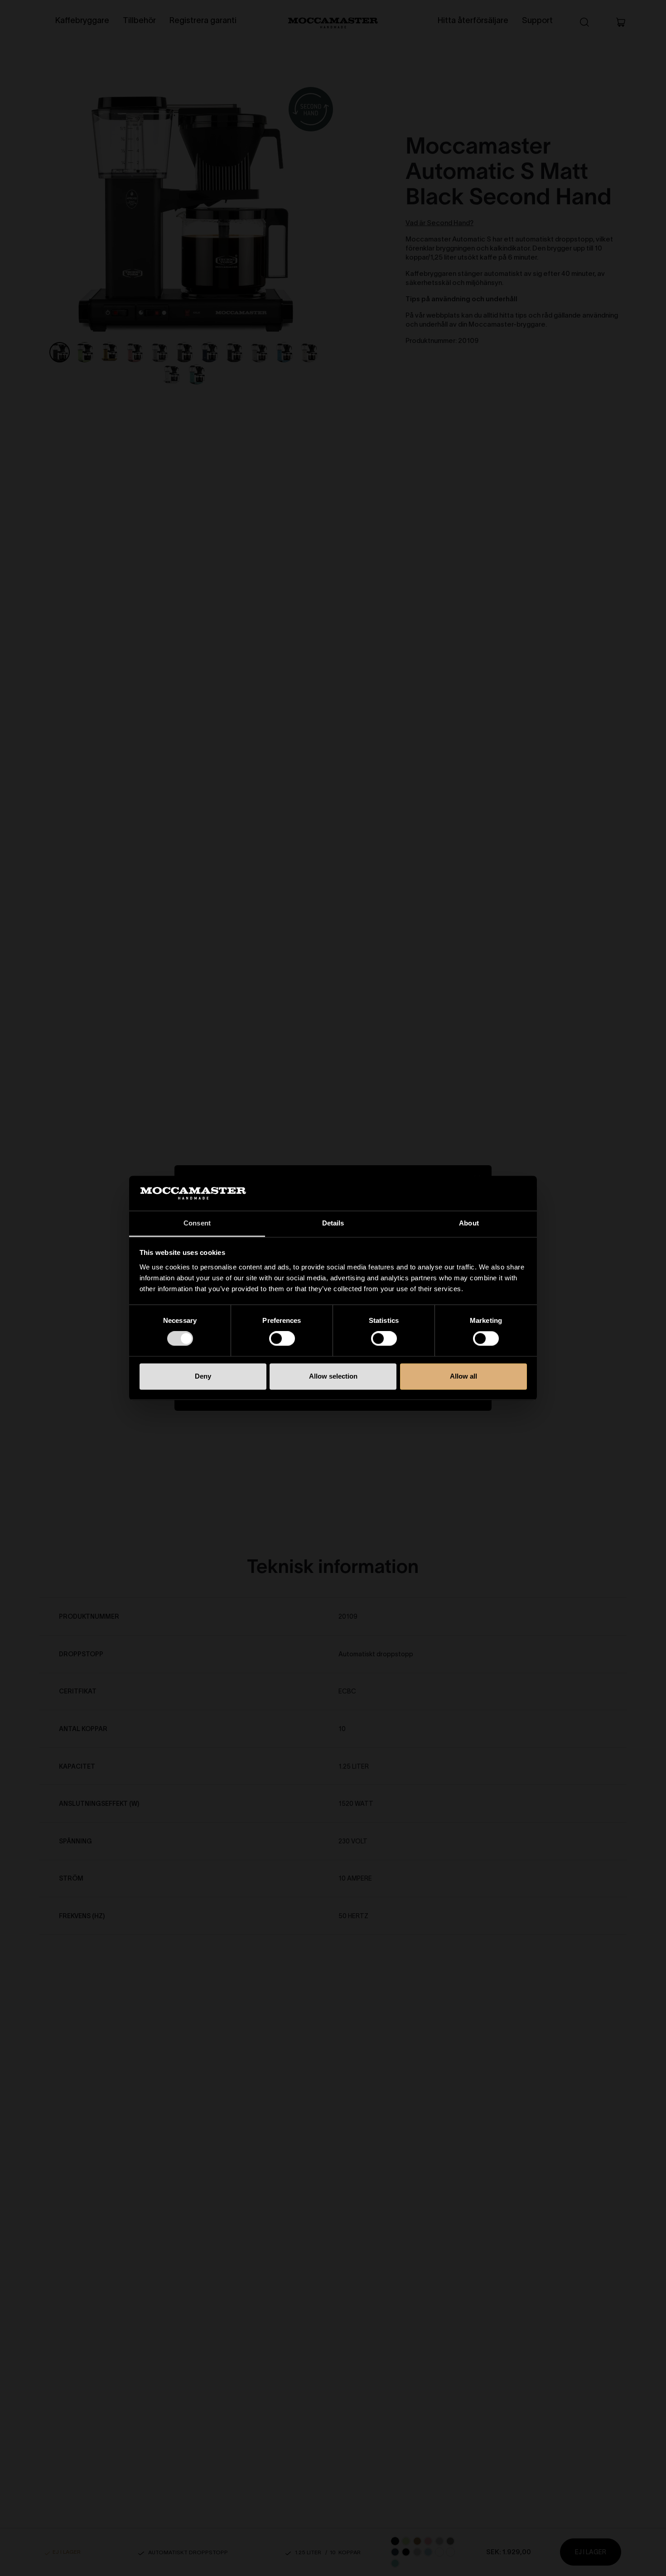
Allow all (463, 1376)
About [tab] (469, 1223)
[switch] (282, 1339)
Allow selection (333, 1376)
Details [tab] (333, 1223)
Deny (203, 1376)
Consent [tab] (197, 1223)
